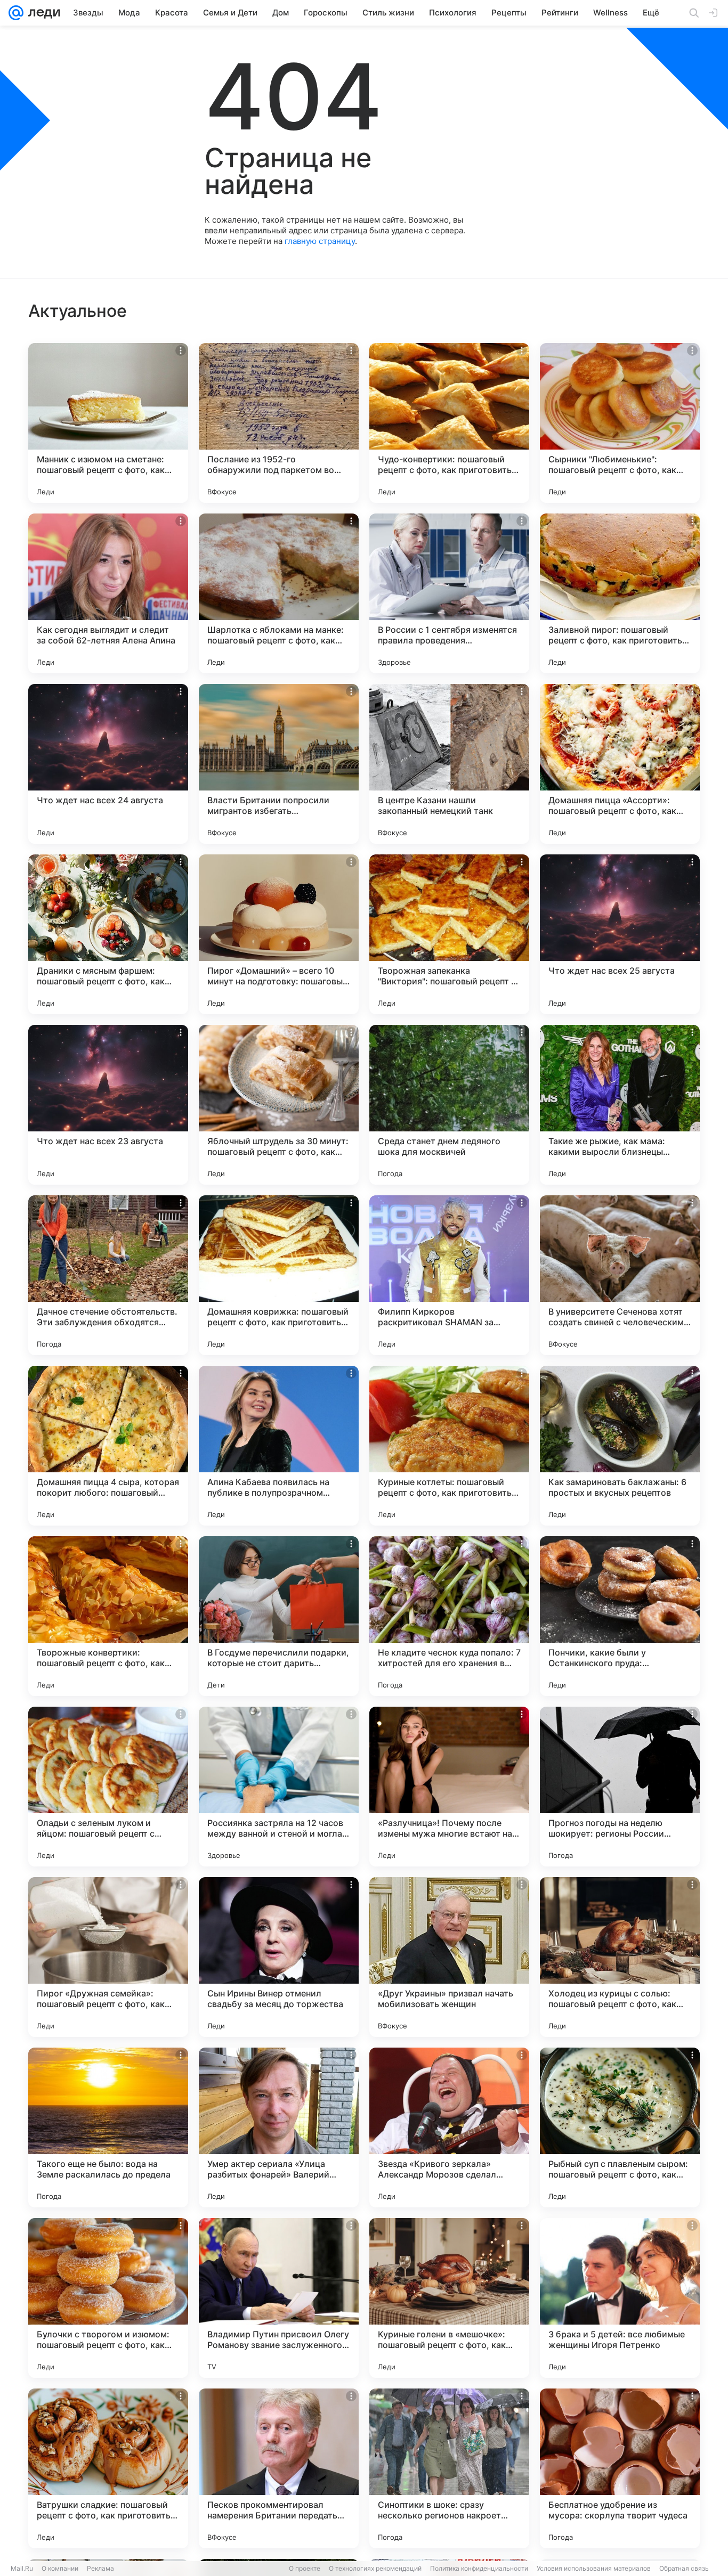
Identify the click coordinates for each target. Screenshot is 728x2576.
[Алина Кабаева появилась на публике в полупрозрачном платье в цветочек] (279, 1446)
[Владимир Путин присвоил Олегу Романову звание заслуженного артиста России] (279, 2298)
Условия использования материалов (594, 2568)
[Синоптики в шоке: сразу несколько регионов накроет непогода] (449, 2468)
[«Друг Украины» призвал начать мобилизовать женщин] (449, 1957)
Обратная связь (684, 2568)
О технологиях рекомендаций (375, 2568)
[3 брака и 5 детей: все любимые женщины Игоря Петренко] (620, 2298)
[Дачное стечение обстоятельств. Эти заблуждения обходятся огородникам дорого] (108, 1275)
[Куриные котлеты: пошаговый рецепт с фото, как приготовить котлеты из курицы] (449, 1446)
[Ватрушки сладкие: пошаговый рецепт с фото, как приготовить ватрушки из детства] (108, 2468)
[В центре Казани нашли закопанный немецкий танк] (449, 764)
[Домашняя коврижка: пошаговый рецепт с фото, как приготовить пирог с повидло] (279, 1275)
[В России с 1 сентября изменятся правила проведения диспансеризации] (449, 593)
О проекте (305, 2568)
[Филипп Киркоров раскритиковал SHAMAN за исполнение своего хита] (449, 1275)
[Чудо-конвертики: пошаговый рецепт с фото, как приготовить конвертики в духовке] (449, 423)
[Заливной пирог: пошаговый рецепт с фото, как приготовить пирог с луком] (620, 593)
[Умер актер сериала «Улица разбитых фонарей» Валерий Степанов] (279, 2127)
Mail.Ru (22, 2568)
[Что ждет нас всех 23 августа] (108, 1105)
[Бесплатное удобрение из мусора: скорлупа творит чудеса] (620, 2468)
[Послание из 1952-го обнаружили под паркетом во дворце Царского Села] (279, 423)
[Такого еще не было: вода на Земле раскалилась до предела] (108, 2127)
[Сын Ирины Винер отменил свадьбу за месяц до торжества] (279, 1957)
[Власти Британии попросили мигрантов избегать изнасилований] (279, 764)
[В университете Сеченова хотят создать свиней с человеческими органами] (620, 1275)
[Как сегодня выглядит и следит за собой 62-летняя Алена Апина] (108, 593)
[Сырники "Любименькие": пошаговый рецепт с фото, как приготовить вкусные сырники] (620, 423)
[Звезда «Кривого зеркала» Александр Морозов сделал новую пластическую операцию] (449, 2127)
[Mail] (16, 13)
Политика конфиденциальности (479, 2568)
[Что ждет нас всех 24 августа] (108, 764)
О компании (60, 2568)
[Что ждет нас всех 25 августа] (620, 934)
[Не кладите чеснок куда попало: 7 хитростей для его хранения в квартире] (449, 1616)
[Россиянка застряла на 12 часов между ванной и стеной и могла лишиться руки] (279, 1787)
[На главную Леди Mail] (42, 13)
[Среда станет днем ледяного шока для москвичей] (449, 1105)
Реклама (100, 2568)
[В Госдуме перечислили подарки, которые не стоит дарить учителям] (279, 1616)
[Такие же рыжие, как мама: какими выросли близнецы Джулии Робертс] (620, 1105)
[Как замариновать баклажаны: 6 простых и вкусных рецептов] (620, 1446)
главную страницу (320, 241)
